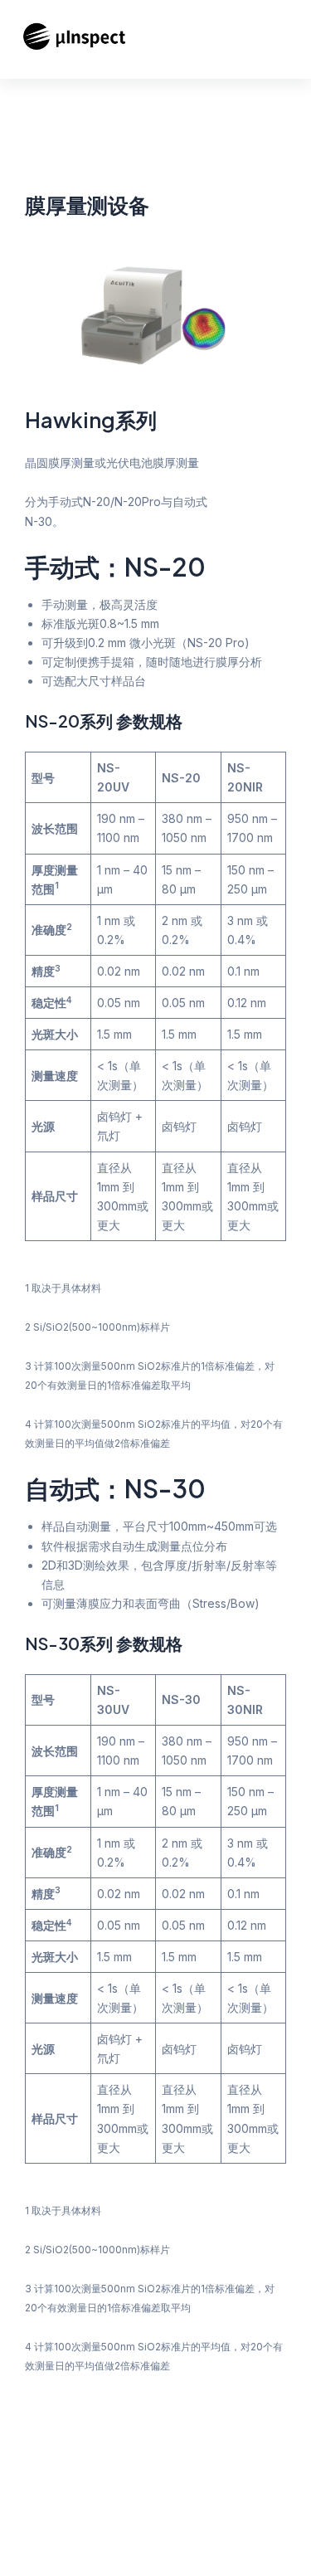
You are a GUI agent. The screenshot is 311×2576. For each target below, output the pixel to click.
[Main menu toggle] (294, 39)
